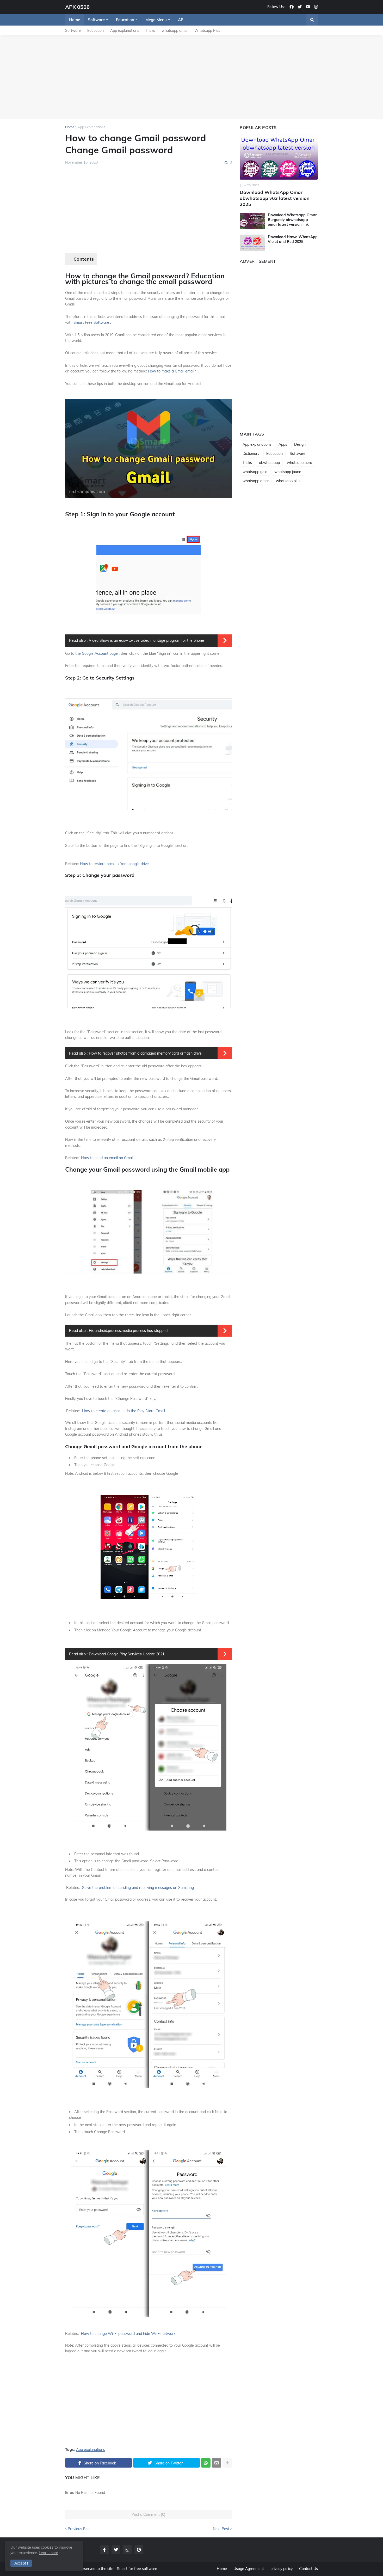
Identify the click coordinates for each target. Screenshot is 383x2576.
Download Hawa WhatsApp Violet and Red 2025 (293, 239)
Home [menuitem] (75, 20)
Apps (283, 444)
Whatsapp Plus (207, 30)
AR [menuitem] (181, 20)
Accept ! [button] (21, 2563)
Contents (84, 259)
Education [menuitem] (125, 20)
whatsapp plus (288, 481)
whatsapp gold (255, 472)
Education (95, 30)
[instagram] (316, 7)
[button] (312, 20)
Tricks (150, 30)
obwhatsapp (269, 463)
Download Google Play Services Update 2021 (127, 1654)
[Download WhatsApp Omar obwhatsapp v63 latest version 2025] (279, 157)
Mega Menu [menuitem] (156, 20)
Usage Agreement (249, 2569)
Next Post (221, 2529)
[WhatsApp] (206, 2463)
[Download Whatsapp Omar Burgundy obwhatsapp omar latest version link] (252, 221)
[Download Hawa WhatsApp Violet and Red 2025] (252, 243)
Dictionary (251, 454)
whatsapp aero (299, 463)
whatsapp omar (175, 30)
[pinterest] (139, 2550)
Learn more (48, 2553)
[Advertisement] (191, 77)
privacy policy (282, 2569)
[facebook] (292, 7)
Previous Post (79, 2529)
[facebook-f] (104, 2550)
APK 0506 (77, 7)
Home (70, 127)
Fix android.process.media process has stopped (128, 1331)
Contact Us (308, 2569)
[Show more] (227, 2463)
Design (300, 444)
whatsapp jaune (288, 472)
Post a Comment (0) (149, 2514)
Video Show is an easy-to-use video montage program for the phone (146, 640)
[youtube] (308, 7)
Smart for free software (137, 2569)
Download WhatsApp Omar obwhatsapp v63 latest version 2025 (275, 198)
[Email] (217, 2463)
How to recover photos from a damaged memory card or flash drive (145, 1053)
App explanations (125, 30)
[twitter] (300, 7)
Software (73, 30)
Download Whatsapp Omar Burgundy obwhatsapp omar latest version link (292, 220)
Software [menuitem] (96, 20)
